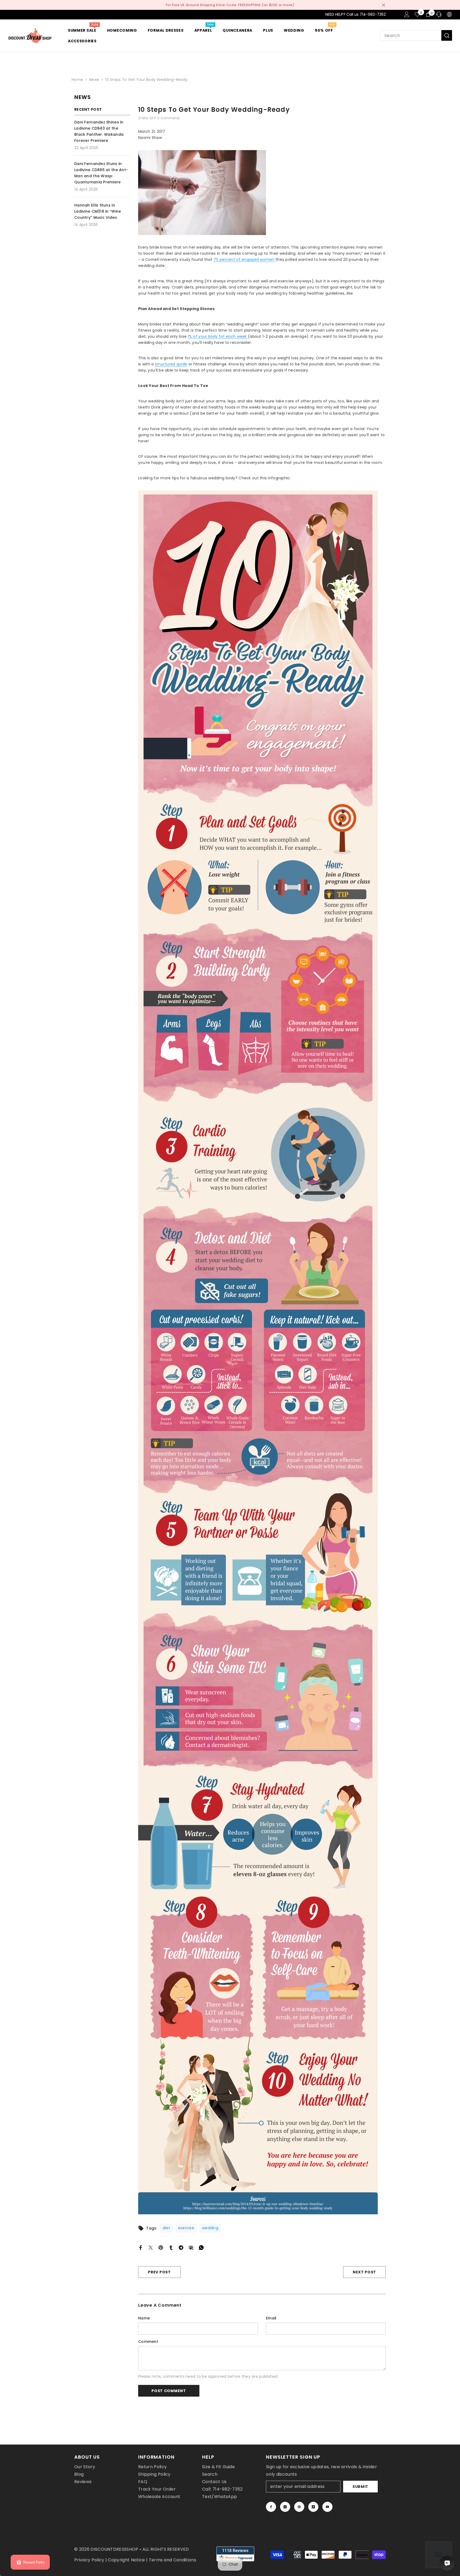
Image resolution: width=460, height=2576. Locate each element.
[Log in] (407, 14)
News (94, 80)
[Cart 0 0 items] (428, 14)
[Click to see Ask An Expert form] (439, 2555)
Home (77, 80)
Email (271, 2318)
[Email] (191, 2247)
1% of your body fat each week (218, 336)
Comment (148, 2342)
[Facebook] (141, 2247)
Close (383, 5)
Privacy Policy (89, 2560)
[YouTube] (327, 2507)
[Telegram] (181, 2247)
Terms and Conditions (172, 2560)
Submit (360, 2487)
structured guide (171, 364)
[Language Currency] (449, 14)
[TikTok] (313, 2507)
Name (144, 2318)
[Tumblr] (171, 2247)
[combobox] (411, 35)
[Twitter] (151, 2247)
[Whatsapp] (201, 2247)
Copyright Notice (126, 2560)
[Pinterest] (161, 2247)
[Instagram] (285, 2507)
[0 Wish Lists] (417, 14)
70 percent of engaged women (245, 259)
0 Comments (169, 118)
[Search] (416, 35)
